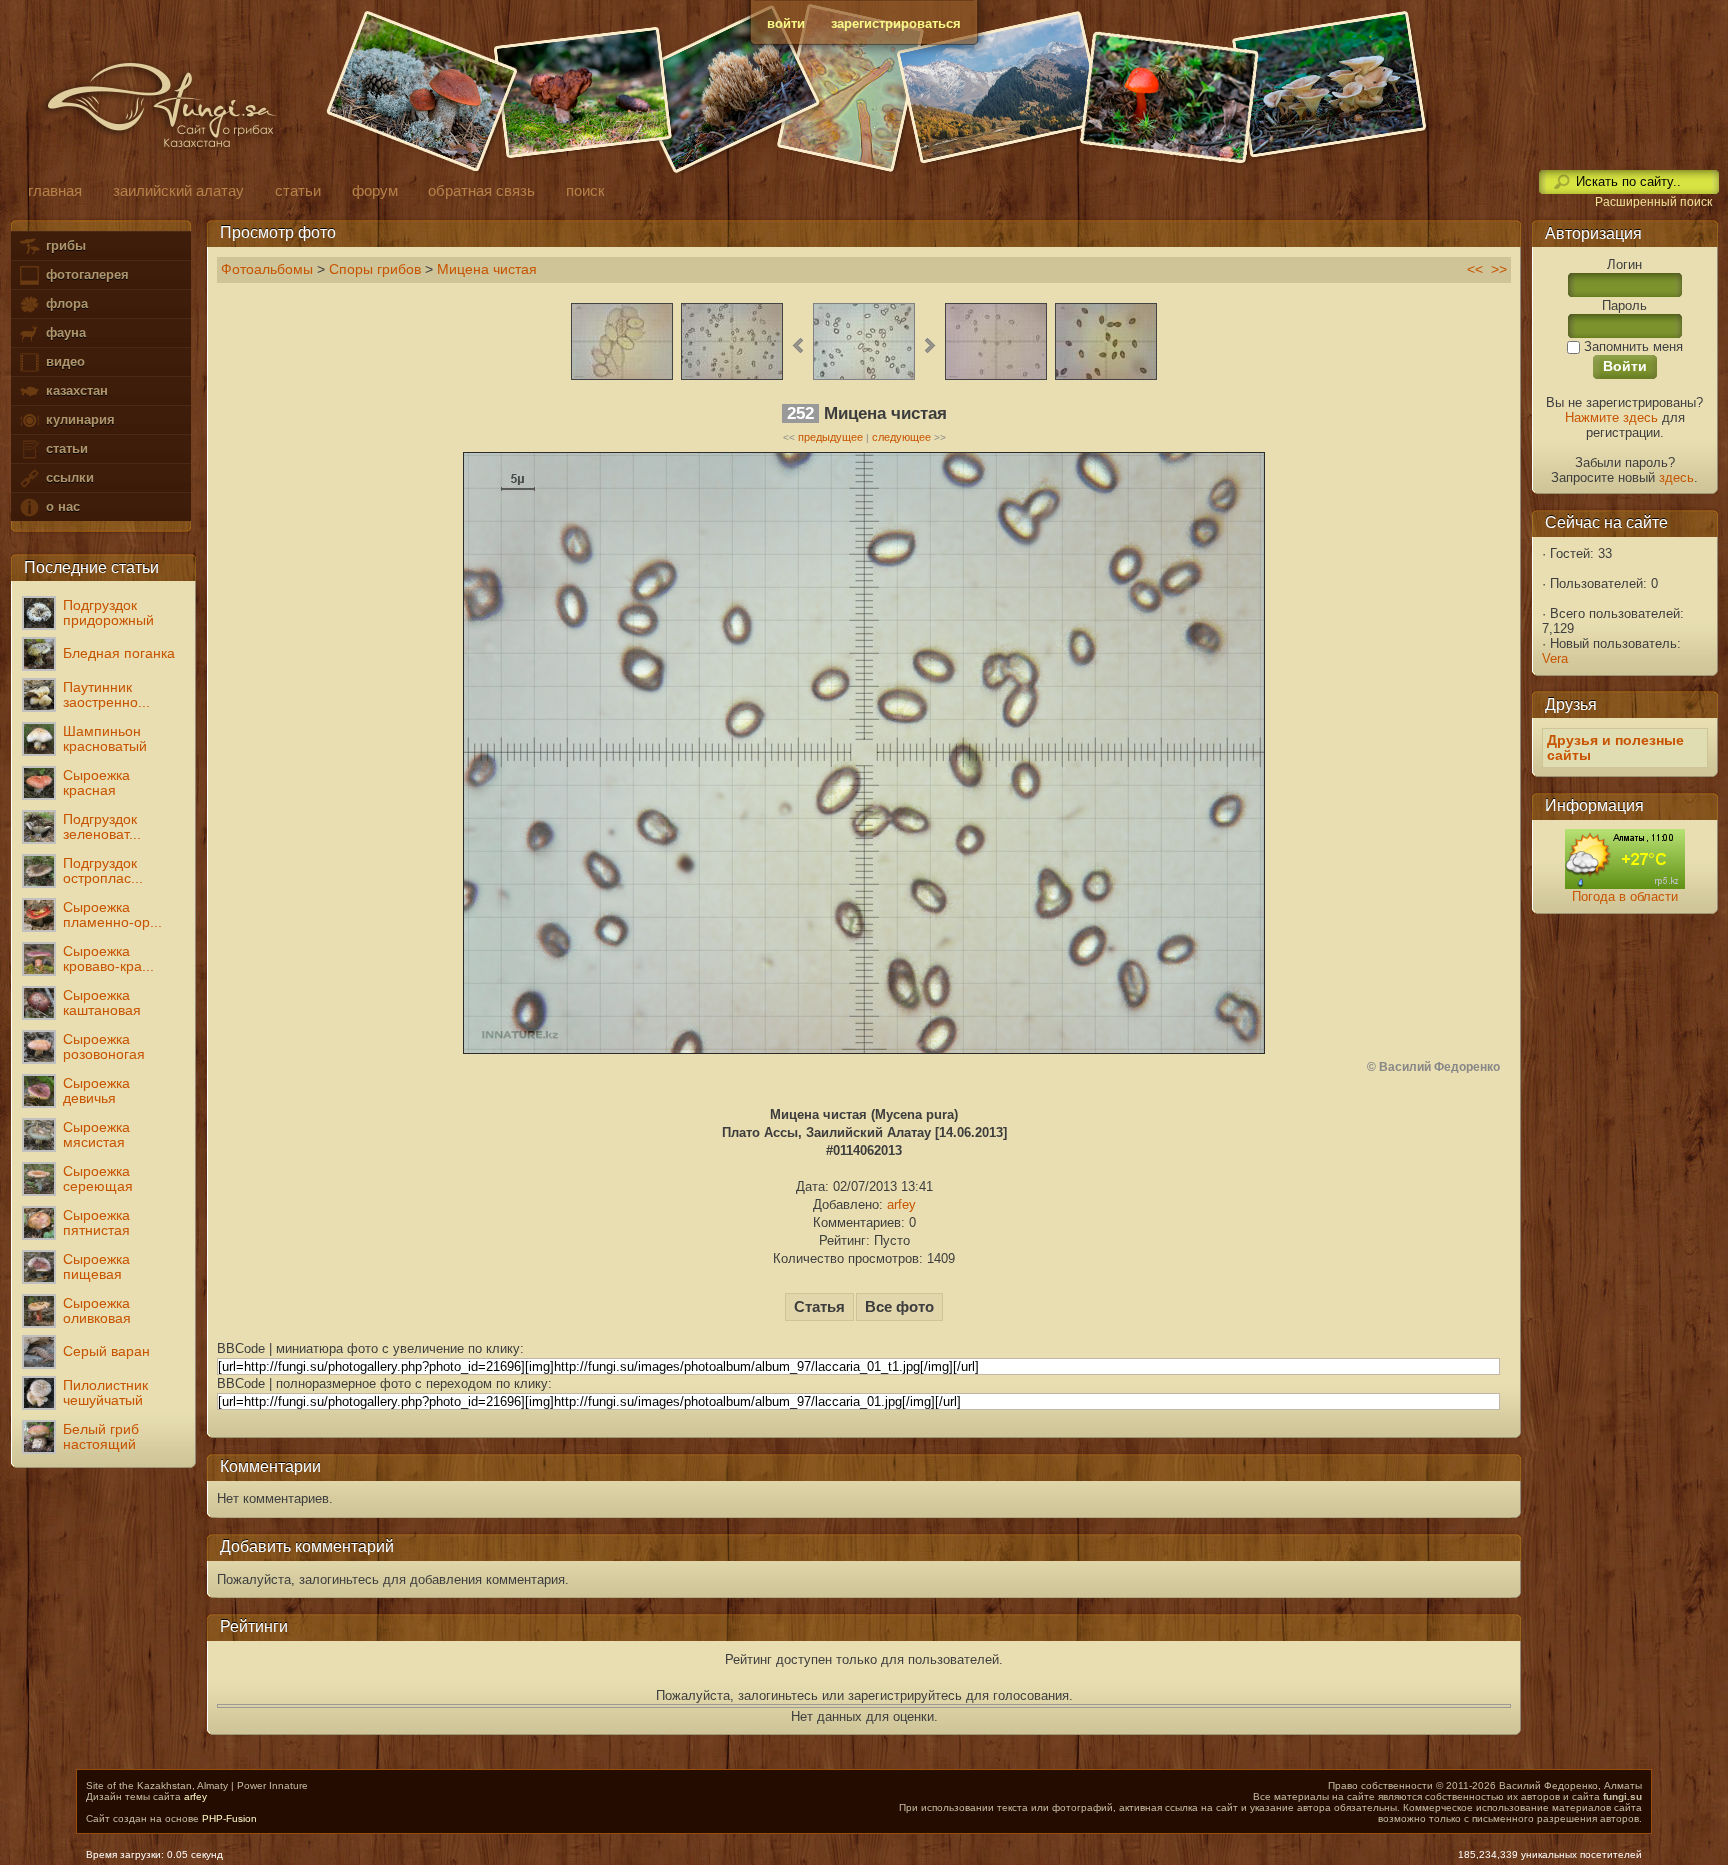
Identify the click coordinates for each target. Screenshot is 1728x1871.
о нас (61, 506)
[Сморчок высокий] (622, 377)
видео (63, 361)
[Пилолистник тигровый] (732, 377)
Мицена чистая (487, 269)
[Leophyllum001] (996, 377)
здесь (1676, 477)
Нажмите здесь (1611, 417)
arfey (901, 1204)
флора (65, 303)
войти (786, 23)
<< (1475, 269)
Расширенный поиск (1653, 202)
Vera (1555, 658)
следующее (901, 437)
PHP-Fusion (229, 1818)
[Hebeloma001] (1106, 377)
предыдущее (830, 437)
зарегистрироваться (896, 23)
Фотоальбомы (267, 269)
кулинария (78, 419)
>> (1499, 269)
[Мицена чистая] (864, 377)
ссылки (68, 477)
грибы (64, 245)
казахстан (75, 390)
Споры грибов (375, 269)
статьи (65, 448)
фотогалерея (85, 274)
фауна (64, 332)
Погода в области (1625, 896)
